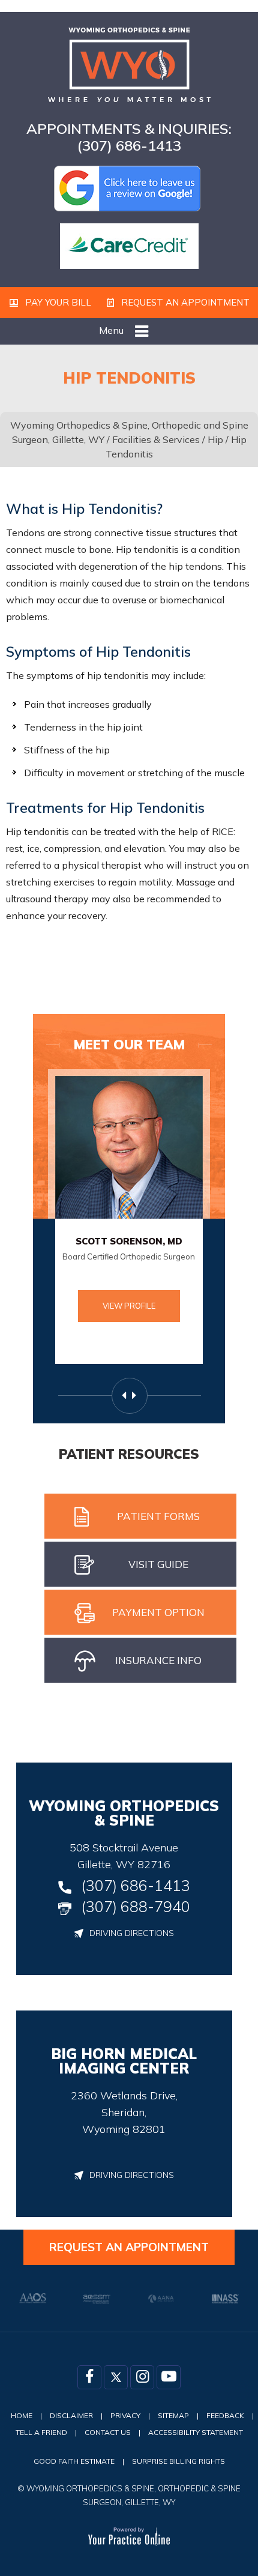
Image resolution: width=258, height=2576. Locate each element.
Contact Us (108, 2432)
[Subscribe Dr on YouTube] (169, 2377)
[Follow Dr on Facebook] (89, 2377)
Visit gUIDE (158, 1564)
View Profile (129, 1306)
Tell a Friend (41, 2432)
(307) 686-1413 (129, 145)
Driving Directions (132, 1933)
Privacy (125, 2415)
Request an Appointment (184, 302)
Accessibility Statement (196, 2432)
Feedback (225, 2415)
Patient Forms (158, 1516)
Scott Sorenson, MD (129, 1241)
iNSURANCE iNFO (158, 1660)
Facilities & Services (156, 439)
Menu (111, 330)
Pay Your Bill (57, 302)
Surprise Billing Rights (178, 2461)
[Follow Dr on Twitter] (116, 2377)
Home (22, 2415)
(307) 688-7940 (136, 1906)
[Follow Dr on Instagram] (142, 2377)
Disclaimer (71, 2415)
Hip (215, 439)
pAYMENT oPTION (158, 1612)
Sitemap (173, 2415)
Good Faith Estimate (74, 2461)
